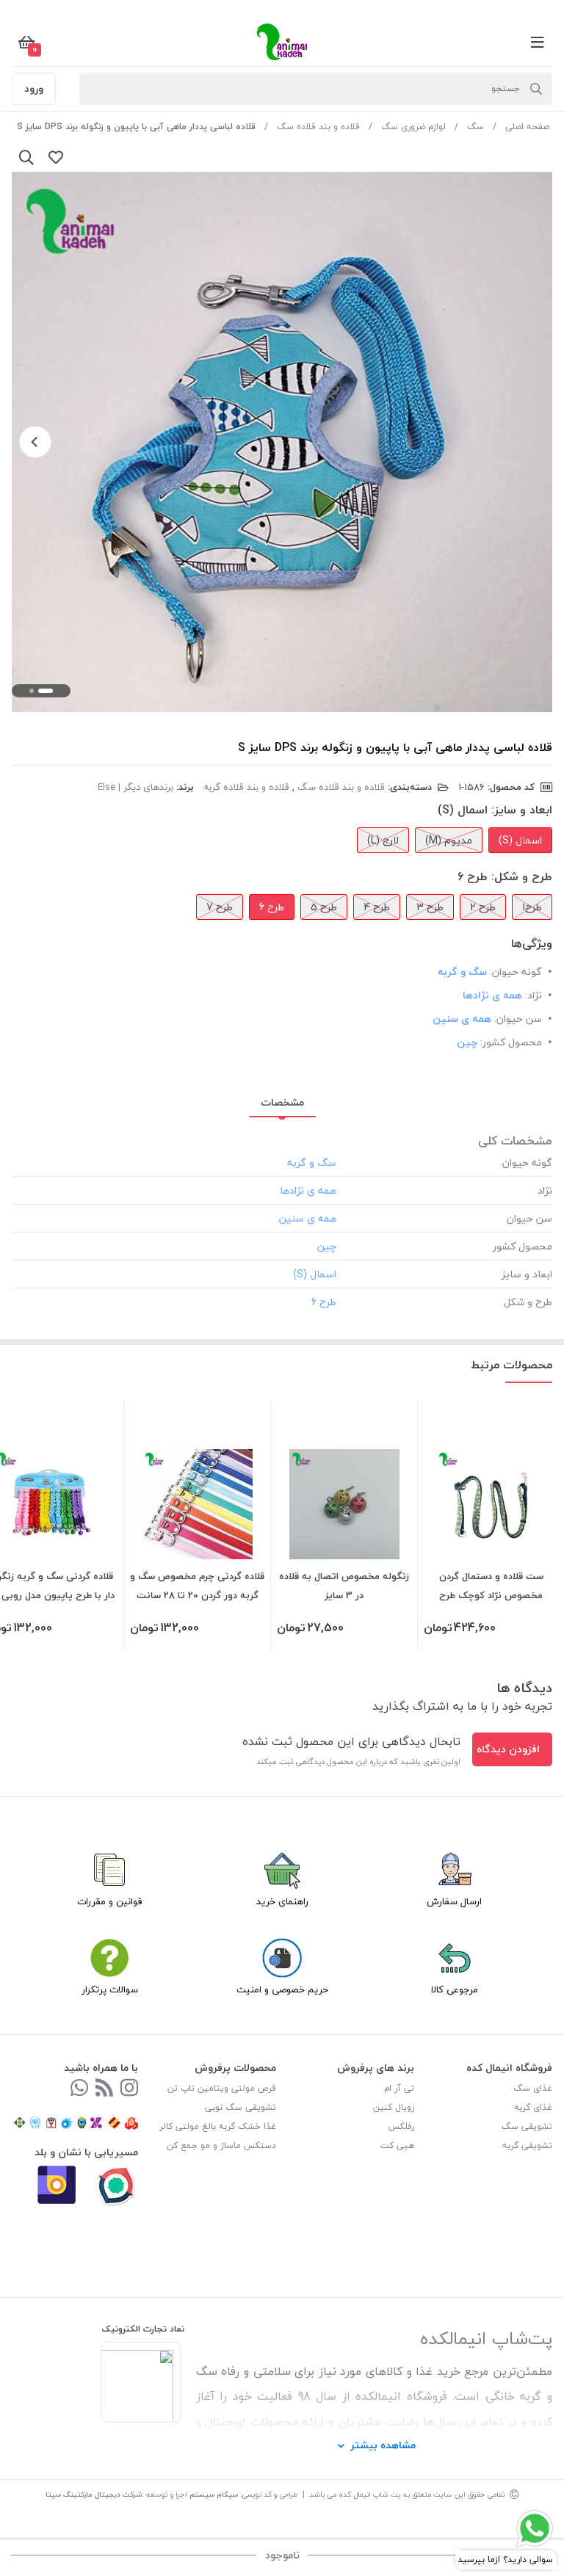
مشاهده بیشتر (383, 2445)
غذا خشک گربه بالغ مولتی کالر (218, 2126)
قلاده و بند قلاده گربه (246, 787)
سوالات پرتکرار (110, 1989)
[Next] (35, 442)
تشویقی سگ (527, 2126)
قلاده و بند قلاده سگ (318, 127)
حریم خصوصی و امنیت (282, 1989)
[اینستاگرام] (129, 2089)
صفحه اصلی (527, 127)
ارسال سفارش (454, 1901)
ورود (34, 88)
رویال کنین (394, 2107)
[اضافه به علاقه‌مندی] (56, 157)
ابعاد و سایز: (522, 810)
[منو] (538, 42)
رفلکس (401, 2126)
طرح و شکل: (522, 877)
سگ (476, 127)
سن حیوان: (518, 1019)
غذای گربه (533, 2107)
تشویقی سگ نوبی (241, 2107)
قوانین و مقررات (110, 1901)
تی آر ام (399, 2088)
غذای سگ (533, 2088)
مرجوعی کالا (455, 1989)
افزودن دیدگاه (508, 1749)
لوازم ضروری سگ (413, 127)
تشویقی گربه (527, 2145)
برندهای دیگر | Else (135, 787)
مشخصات (282, 1102)
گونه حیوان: (516, 972)
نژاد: (534, 995)
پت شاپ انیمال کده (370, 2494)
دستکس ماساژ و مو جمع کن (221, 2145)
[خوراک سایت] (104, 2089)
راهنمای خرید (282, 1901)
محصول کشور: (511, 1042)
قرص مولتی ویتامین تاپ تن (222, 2088)
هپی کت (397, 2145)
